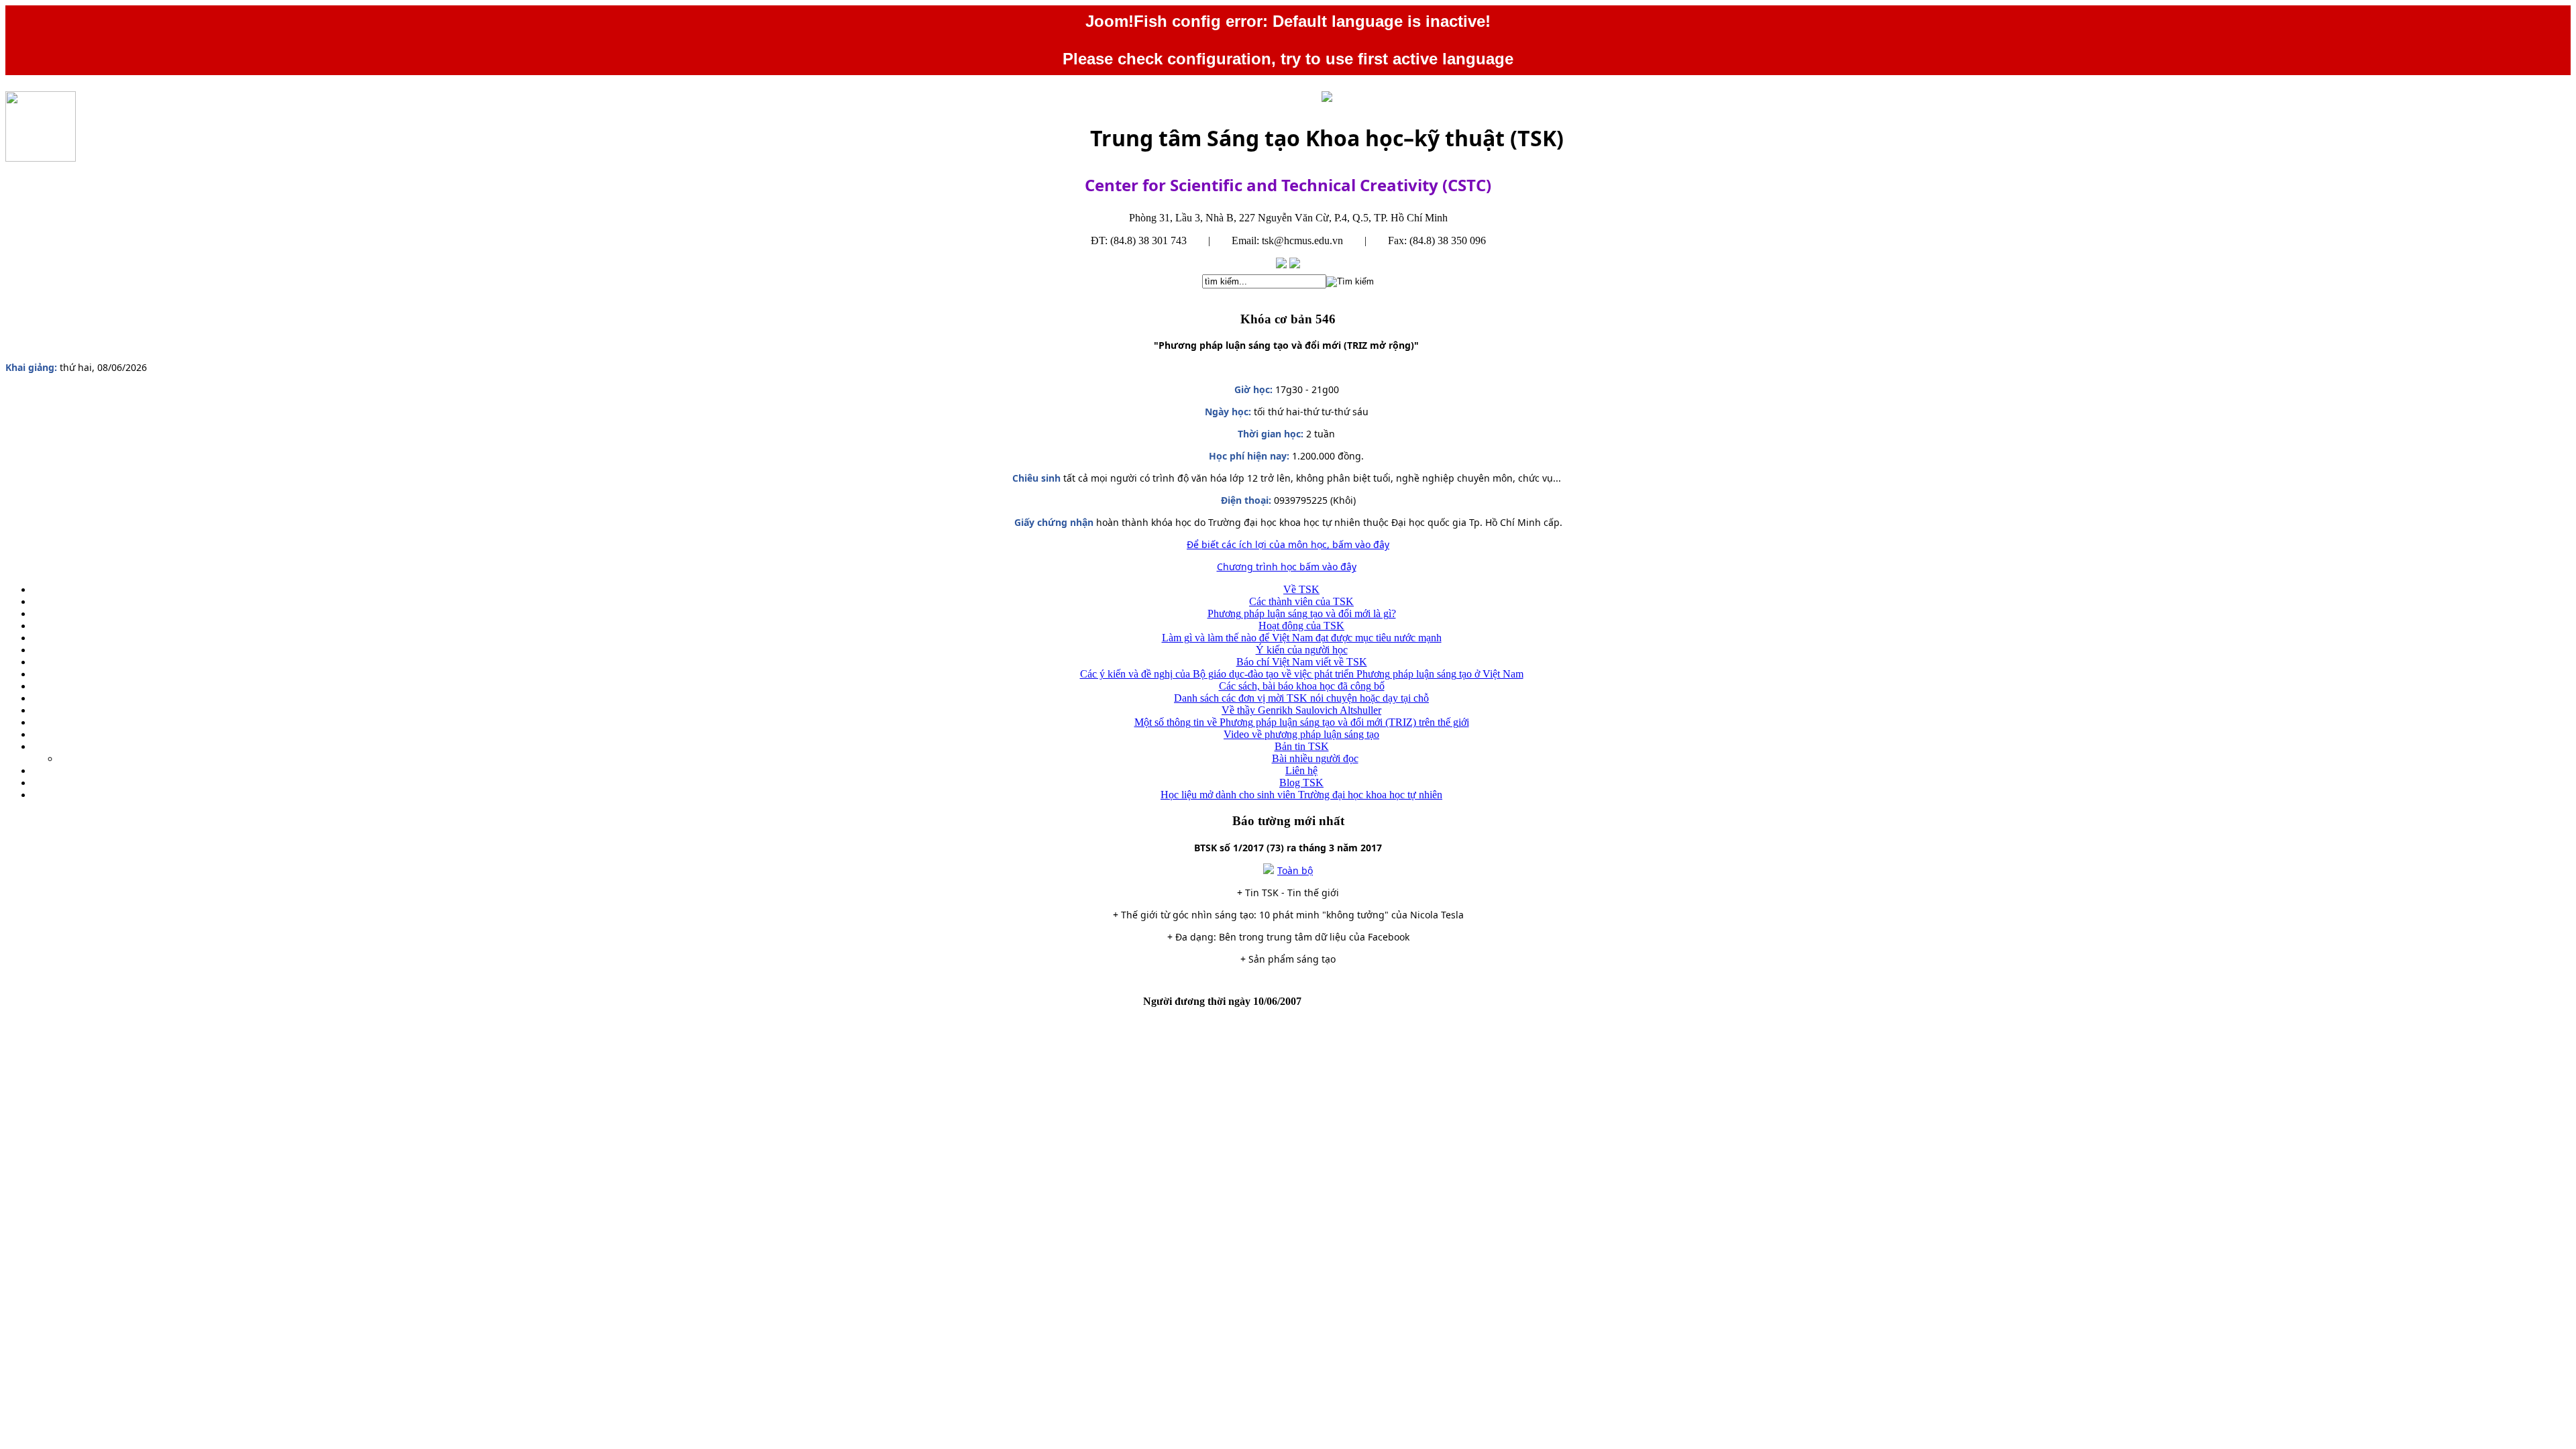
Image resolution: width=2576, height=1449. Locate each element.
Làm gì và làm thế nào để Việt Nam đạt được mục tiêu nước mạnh (1302, 638)
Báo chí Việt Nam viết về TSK (1302, 662)
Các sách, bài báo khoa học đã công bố (1302, 686)
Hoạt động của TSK (1301, 626)
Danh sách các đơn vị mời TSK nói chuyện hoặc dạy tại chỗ (1301, 698)
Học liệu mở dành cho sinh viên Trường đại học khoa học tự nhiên (1301, 795)
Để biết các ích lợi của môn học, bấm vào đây (1288, 544)
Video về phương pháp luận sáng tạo (1301, 734)
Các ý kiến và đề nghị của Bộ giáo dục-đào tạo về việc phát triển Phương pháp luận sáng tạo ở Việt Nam (1302, 674)
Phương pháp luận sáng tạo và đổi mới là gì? (1302, 613)
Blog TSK (1301, 783)
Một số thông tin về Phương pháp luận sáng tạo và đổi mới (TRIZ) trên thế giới (1302, 722)
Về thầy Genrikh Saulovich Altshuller (1301, 710)
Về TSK (1301, 589)
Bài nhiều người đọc (1315, 758)
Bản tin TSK (1302, 746)
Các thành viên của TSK (1301, 601)
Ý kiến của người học (1302, 650)
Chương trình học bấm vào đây (1287, 567)
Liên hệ (1301, 770)
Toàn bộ (1295, 870)
